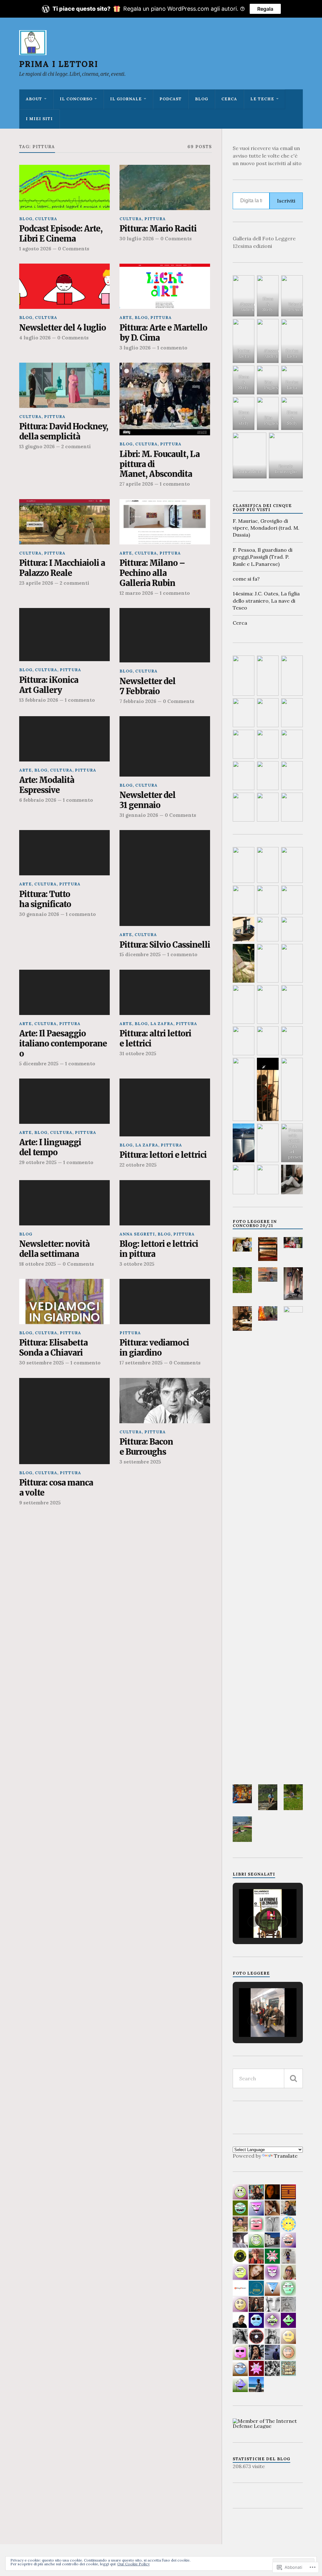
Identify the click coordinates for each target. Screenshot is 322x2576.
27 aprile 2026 (136, 484)
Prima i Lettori (59, 64)
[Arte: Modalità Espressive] (64, 739)
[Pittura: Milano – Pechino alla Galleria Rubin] (165, 522)
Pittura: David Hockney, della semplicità (64, 432)
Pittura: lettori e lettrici (163, 1155)
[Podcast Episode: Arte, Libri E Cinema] (64, 187)
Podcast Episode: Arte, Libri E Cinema (61, 234)
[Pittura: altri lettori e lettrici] (165, 992)
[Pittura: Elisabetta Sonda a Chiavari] (64, 1302)
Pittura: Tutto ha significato (45, 899)
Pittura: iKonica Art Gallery (49, 685)
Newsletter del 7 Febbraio (147, 686)
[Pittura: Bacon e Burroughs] (165, 1401)
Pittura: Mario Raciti (158, 229)
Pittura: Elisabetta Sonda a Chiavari (53, 1348)
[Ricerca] (293, 2078)
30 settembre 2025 (42, 1363)
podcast (171, 99)
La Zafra (162, 1024)
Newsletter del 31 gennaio (147, 800)
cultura (46, 219)
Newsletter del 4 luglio (63, 328)
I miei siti (39, 119)
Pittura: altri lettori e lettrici (155, 1039)
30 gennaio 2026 (39, 914)
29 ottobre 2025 (38, 1162)
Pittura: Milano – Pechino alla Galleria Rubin (152, 573)
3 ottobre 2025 (137, 1264)
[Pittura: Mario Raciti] (165, 187)
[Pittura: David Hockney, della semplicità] (64, 385)
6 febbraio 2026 (38, 800)
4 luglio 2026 (35, 338)
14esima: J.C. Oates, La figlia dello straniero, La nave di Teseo (266, 601)
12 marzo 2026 (136, 593)
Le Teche (262, 99)
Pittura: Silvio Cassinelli (165, 945)
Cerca (229, 99)
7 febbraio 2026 (138, 701)
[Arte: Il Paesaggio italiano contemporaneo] (64, 992)
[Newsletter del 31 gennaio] (165, 746)
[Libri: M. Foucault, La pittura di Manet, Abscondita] (165, 399)
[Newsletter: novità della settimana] (64, 1203)
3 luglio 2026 (135, 348)
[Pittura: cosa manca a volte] (64, 1421)
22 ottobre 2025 (138, 1165)
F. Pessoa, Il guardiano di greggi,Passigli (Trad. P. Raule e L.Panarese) (263, 557)
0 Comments (74, 249)
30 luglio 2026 (137, 239)
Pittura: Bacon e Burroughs (146, 1447)
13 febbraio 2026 (39, 700)
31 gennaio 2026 (139, 815)
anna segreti (137, 1234)
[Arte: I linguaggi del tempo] (64, 1101)
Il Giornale (126, 99)
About (34, 99)
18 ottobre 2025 (38, 1264)
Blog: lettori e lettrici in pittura (159, 1249)
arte (126, 318)
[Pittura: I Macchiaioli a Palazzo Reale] (64, 522)
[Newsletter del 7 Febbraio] (165, 635)
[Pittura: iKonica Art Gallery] (64, 635)
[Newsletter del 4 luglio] (64, 286)
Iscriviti (286, 201)
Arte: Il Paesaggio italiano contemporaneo (63, 1044)
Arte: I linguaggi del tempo (50, 1148)
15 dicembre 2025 (140, 954)
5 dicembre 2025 (39, 1064)
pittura (155, 219)
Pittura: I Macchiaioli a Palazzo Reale (62, 568)
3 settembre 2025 (140, 1462)
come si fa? (246, 579)
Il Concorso (76, 99)
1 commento (172, 348)
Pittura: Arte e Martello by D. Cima (163, 333)
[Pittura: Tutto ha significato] (64, 853)
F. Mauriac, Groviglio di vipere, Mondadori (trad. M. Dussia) (266, 528)
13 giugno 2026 (37, 446)
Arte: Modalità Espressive (47, 785)
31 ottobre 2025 (138, 1054)
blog (202, 99)
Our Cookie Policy (133, 2564)
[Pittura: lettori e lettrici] (165, 1107)
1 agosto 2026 (35, 249)
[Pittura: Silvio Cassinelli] (165, 878)
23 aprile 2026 (36, 583)
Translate (286, 2156)
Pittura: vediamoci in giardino (154, 1348)
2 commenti (76, 446)
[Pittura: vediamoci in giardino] (165, 1302)
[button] (242, 1244)
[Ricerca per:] (268, 2078)
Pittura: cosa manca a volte (56, 1488)
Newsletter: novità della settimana (54, 1249)
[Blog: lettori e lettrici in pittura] (165, 1203)
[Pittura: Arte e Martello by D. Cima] (165, 286)
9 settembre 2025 (40, 1503)
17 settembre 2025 (141, 1363)
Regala (265, 9)
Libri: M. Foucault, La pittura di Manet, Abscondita (160, 464)
